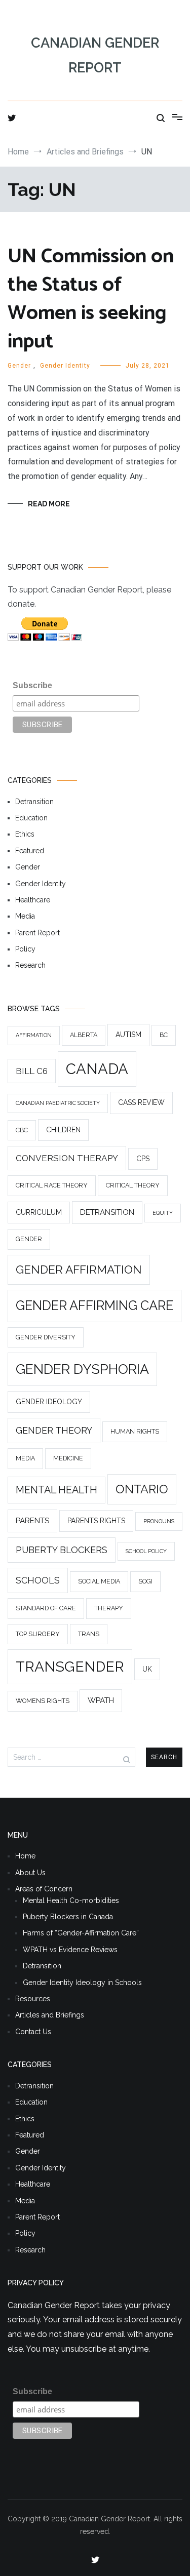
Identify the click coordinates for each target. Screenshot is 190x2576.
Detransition (34, 802)
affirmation (34, 1036)
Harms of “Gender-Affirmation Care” (81, 1933)
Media (25, 917)
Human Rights (135, 1432)
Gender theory (54, 1431)
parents (32, 1521)
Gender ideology (49, 1402)
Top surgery (38, 1634)
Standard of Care (46, 1609)
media (25, 1459)
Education (31, 818)
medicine (68, 1459)
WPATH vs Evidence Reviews (70, 1950)
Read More (49, 504)
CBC (22, 1130)
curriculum (39, 1212)
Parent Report (37, 933)
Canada (97, 1069)
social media (99, 1582)
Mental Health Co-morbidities (71, 1900)
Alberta (84, 1035)
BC (164, 1035)
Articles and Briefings (50, 2015)
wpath (101, 1701)
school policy (146, 1552)
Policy (25, 949)
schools (38, 1581)
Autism (128, 1035)
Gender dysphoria (82, 1370)
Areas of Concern (44, 1889)
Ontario (142, 1489)
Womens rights (43, 1701)
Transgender (70, 1667)
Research (30, 966)
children (63, 1130)
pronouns (159, 1521)
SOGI (145, 1582)
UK (147, 1670)
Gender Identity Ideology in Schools (82, 1983)
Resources (33, 1999)
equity (163, 1213)
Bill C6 (32, 1071)
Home (25, 1856)
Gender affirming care (94, 1305)
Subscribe (32, 685)
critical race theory (52, 1186)
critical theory (133, 1186)
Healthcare (33, 900)
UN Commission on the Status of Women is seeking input (91, 299)
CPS (143, 1159)
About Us (30, 1873)
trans (89, 1634)
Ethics (25, 835)
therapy (109, 1609)
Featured (30, 851)
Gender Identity (65, 366)
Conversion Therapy (67, 1158)
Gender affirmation (79, 1270)
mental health (56, 1490)
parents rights (96, 1521)
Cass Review (141, 1103)
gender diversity (46, 1337)
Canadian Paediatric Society (58, 1103)
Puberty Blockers (62, 1550)
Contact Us (33, 2032)
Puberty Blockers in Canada (68, 1917)
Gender (19, 366)
